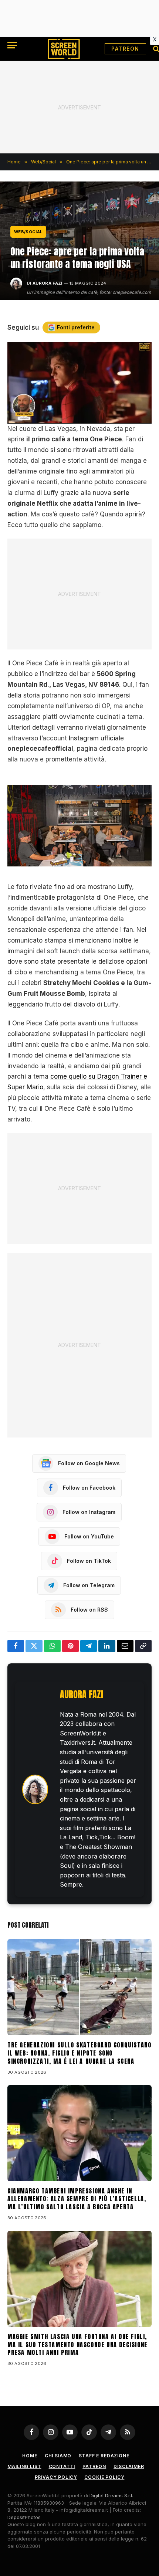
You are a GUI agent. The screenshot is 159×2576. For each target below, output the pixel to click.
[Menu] (12, 45)
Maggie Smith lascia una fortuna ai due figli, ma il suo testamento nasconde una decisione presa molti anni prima (77, 2345)
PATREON (125, 49)
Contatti (62, 2466)
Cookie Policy (104, 2477)
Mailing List (24, 2466)
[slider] (71, 418)
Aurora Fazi (48, 283)
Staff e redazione (104, 2456)
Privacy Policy (56, 2477)
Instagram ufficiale (96, 738)
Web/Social (28, 232)
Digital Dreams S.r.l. (111, 2495)
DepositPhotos (24, 2517)
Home (30, 2456)
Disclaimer (129, 2466)
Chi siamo (58, 2456)
